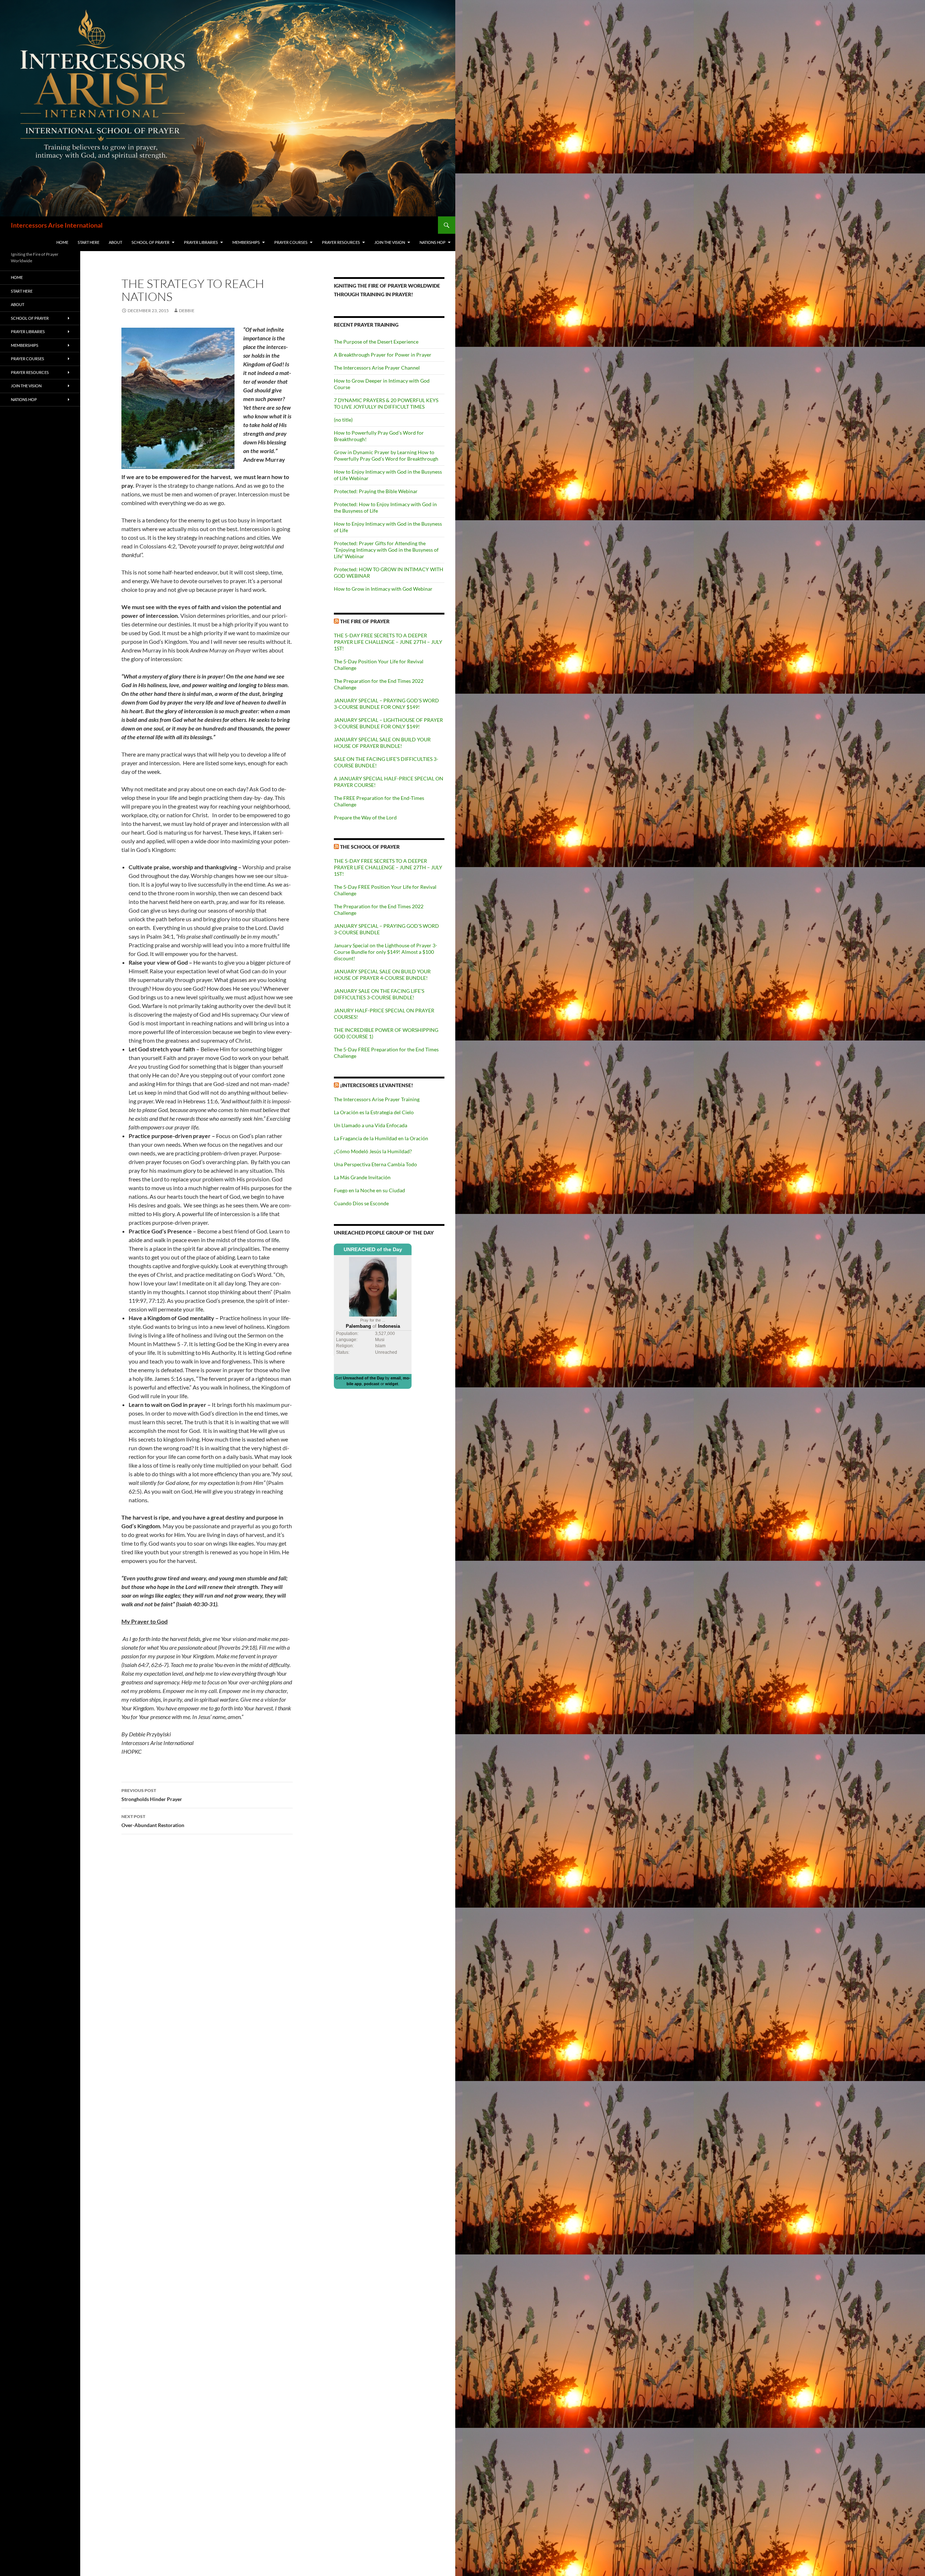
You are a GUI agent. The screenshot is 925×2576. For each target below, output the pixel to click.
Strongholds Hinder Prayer (152, 1795)
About (115, 242)
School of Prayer (150, 242)
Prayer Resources (341, 242)
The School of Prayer (370, 847)
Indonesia (389, 1326)
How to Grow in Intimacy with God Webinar (383, 589)
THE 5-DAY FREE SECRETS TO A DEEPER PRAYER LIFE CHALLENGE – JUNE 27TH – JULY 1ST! (388, 642)
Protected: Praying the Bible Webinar (376, 491)
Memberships (246, 242)
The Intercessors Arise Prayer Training (377, 1099)
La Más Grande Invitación (362, 1177)
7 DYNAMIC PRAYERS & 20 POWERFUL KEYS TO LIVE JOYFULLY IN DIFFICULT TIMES (386, 403)
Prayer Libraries (201, 242)
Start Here (89, 242)
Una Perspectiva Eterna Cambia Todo (375, 1164)
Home (62, 242)
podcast (372, 1384)
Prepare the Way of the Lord (365, 817)
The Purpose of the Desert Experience (376, 342)
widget (392, 1384)
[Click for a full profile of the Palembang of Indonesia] (373, 1286)
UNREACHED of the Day (373, 1249)
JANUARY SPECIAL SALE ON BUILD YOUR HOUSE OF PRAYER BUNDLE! (382, 743)
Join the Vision (390, 242)
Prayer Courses (291, 242)
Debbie (187, 311)
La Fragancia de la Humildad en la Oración (381, 1138)
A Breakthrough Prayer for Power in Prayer (383, 355)
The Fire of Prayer (365, 621)
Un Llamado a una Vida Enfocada (371, 1125)
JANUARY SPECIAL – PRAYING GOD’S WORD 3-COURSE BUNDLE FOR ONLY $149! (386, 704)
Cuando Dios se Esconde (361, 1203)
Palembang (358, 1326)
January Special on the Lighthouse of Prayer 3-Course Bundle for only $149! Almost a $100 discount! (386, 952)
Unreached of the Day (363, 1378)
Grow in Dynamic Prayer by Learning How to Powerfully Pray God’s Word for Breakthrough (386, 455)
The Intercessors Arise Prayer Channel (377, 368)
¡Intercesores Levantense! (377, 1085)
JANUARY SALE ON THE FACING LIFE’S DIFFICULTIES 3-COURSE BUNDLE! (379, 994)
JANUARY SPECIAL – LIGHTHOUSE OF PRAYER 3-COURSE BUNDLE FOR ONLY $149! (388, 723)
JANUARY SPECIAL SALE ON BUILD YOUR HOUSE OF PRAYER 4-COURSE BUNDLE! (382, 975)
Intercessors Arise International (57, 225)
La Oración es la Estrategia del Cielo (374, 1112)
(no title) (343, 420)
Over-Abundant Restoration (153, 1821)
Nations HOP (433, 242)
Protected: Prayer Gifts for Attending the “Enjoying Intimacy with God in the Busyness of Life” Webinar (386, 550)
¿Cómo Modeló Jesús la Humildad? (373, 1151)
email (396, 1378)
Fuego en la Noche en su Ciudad (369, 1190)
